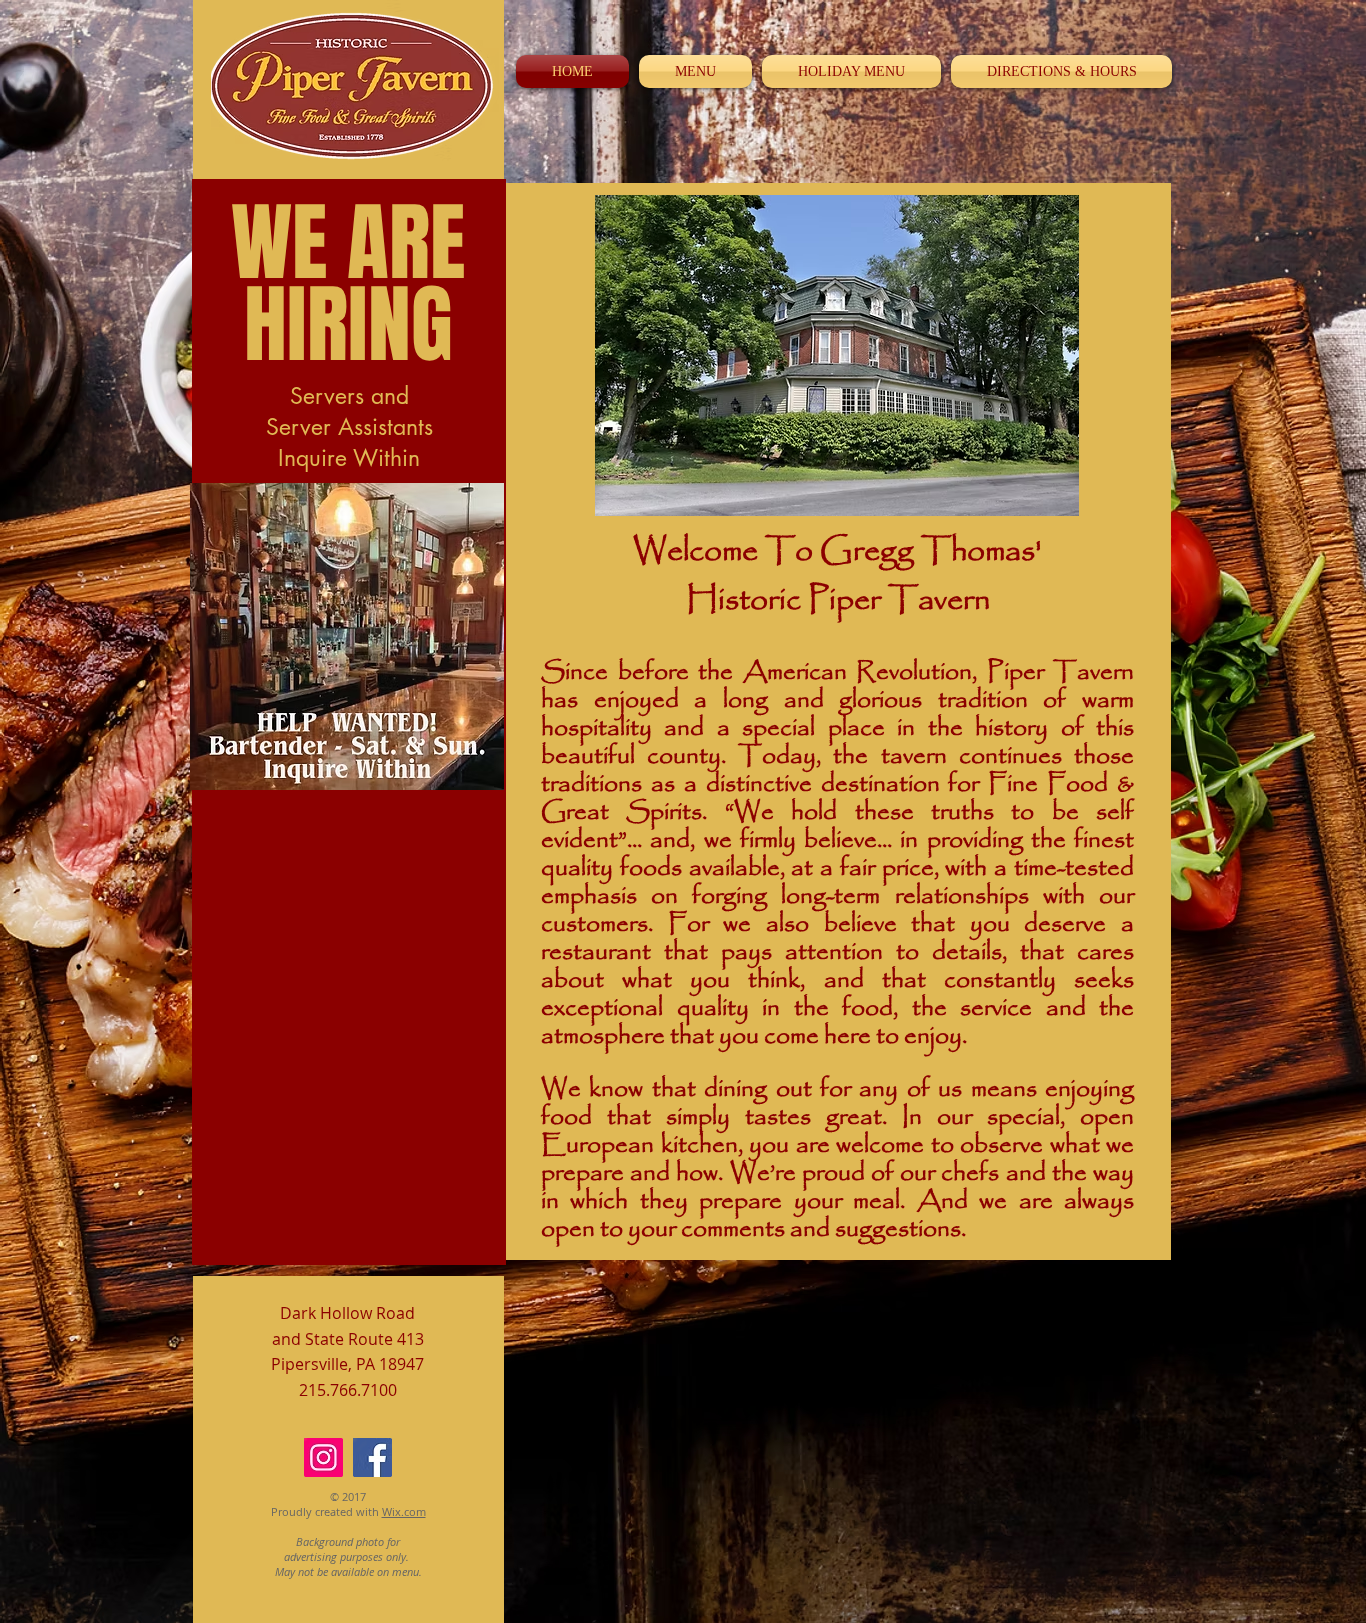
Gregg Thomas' (931, 551)
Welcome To (726, 551)
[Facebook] (372, 1457)
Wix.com (404, 1511)
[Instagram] (323, 1457)
